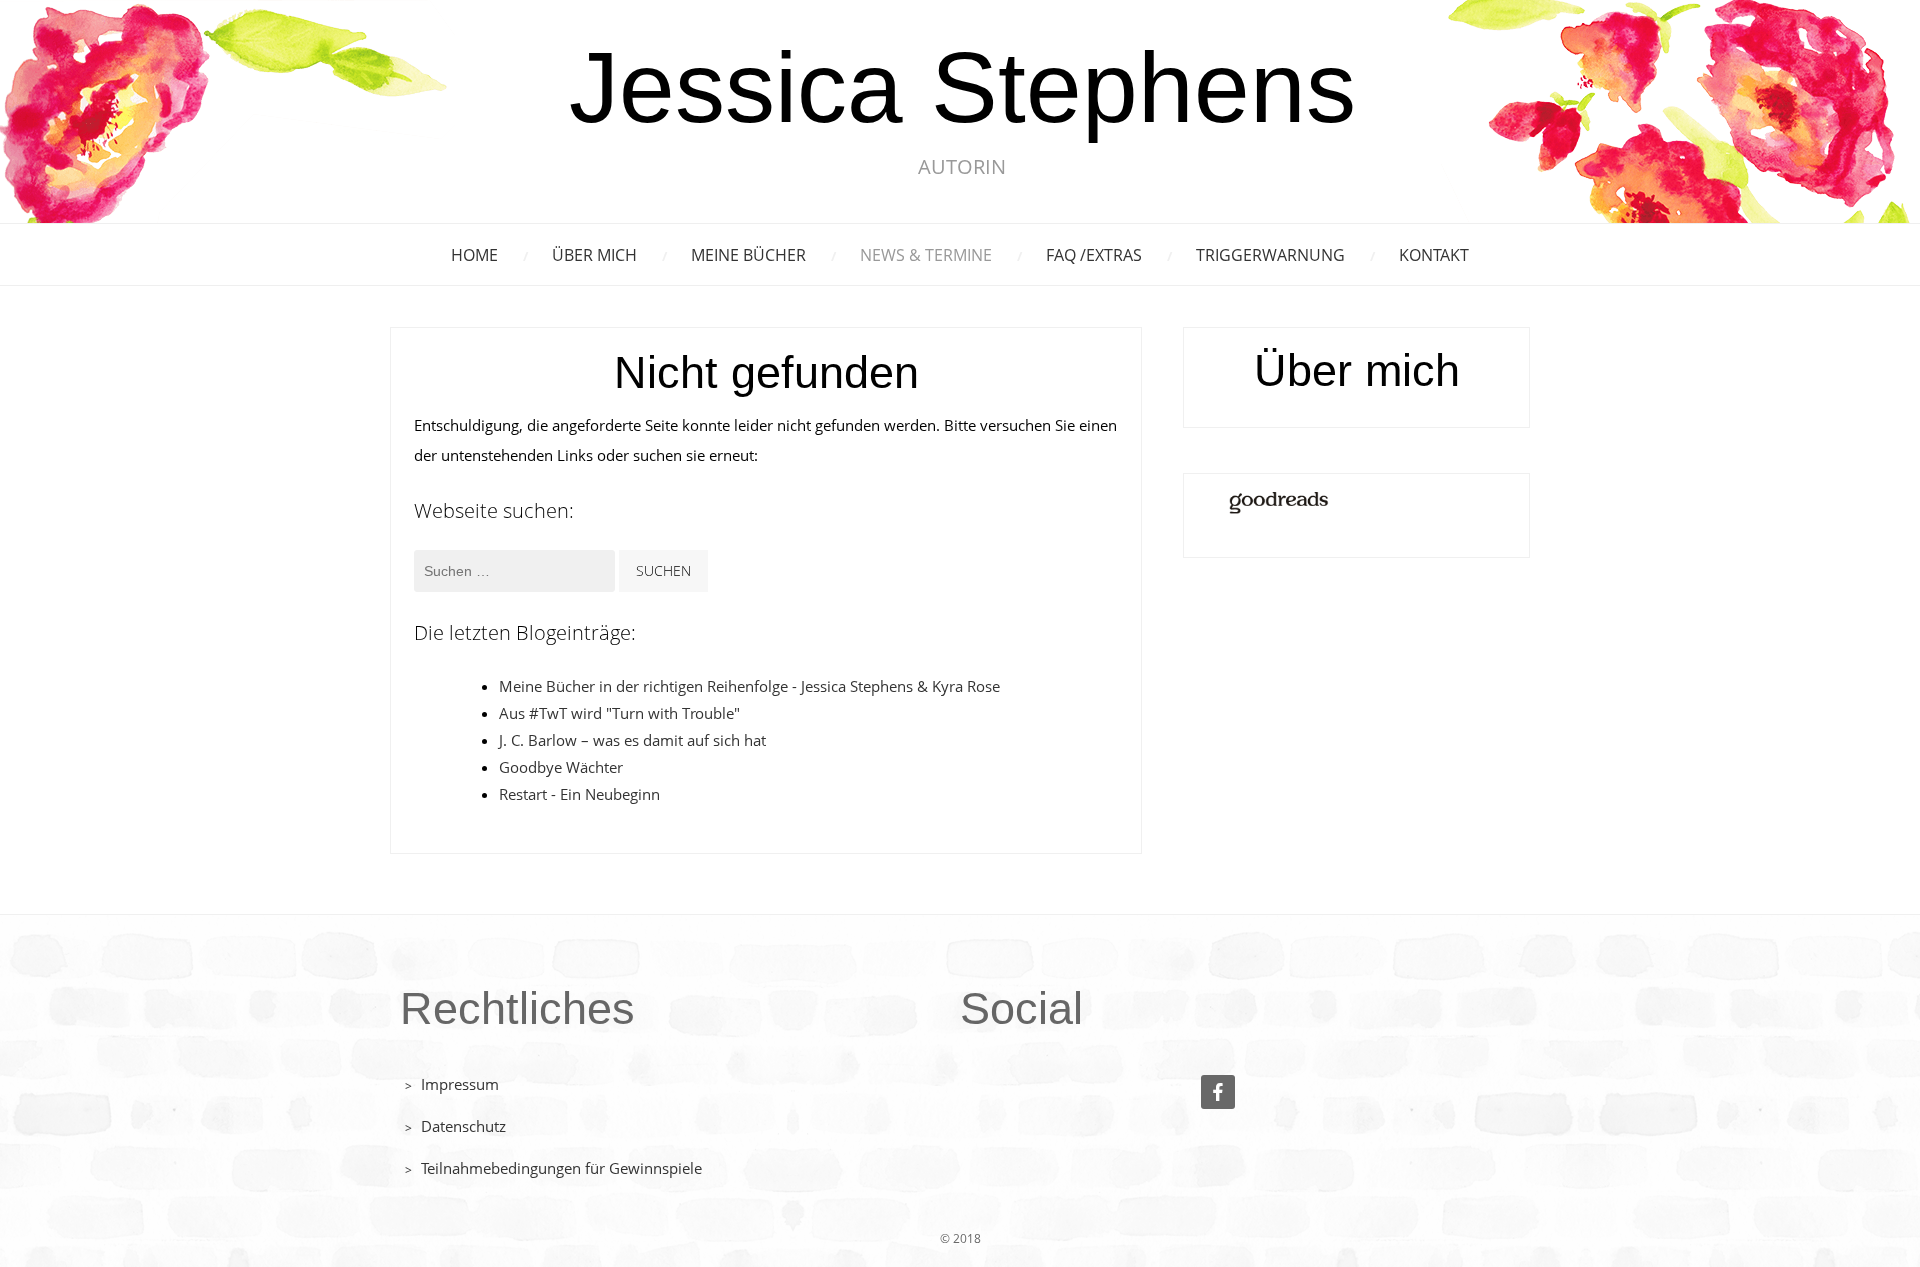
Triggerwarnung (1270, 255)
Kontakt (1434, 255)
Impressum (460, 1084)
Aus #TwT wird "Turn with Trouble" (619, 713)
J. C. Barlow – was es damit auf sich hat (632, 740)
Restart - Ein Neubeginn (579, 794)
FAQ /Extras (1094, 255)
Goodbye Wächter (561, 767)
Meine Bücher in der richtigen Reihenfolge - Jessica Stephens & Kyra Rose (749, 686)
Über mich (594, 255)
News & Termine (926, 255)
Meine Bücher (748, 255)
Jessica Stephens (962, 90)
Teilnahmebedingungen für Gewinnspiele (561, 1168)
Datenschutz (463, 1126)
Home (474, 255)
